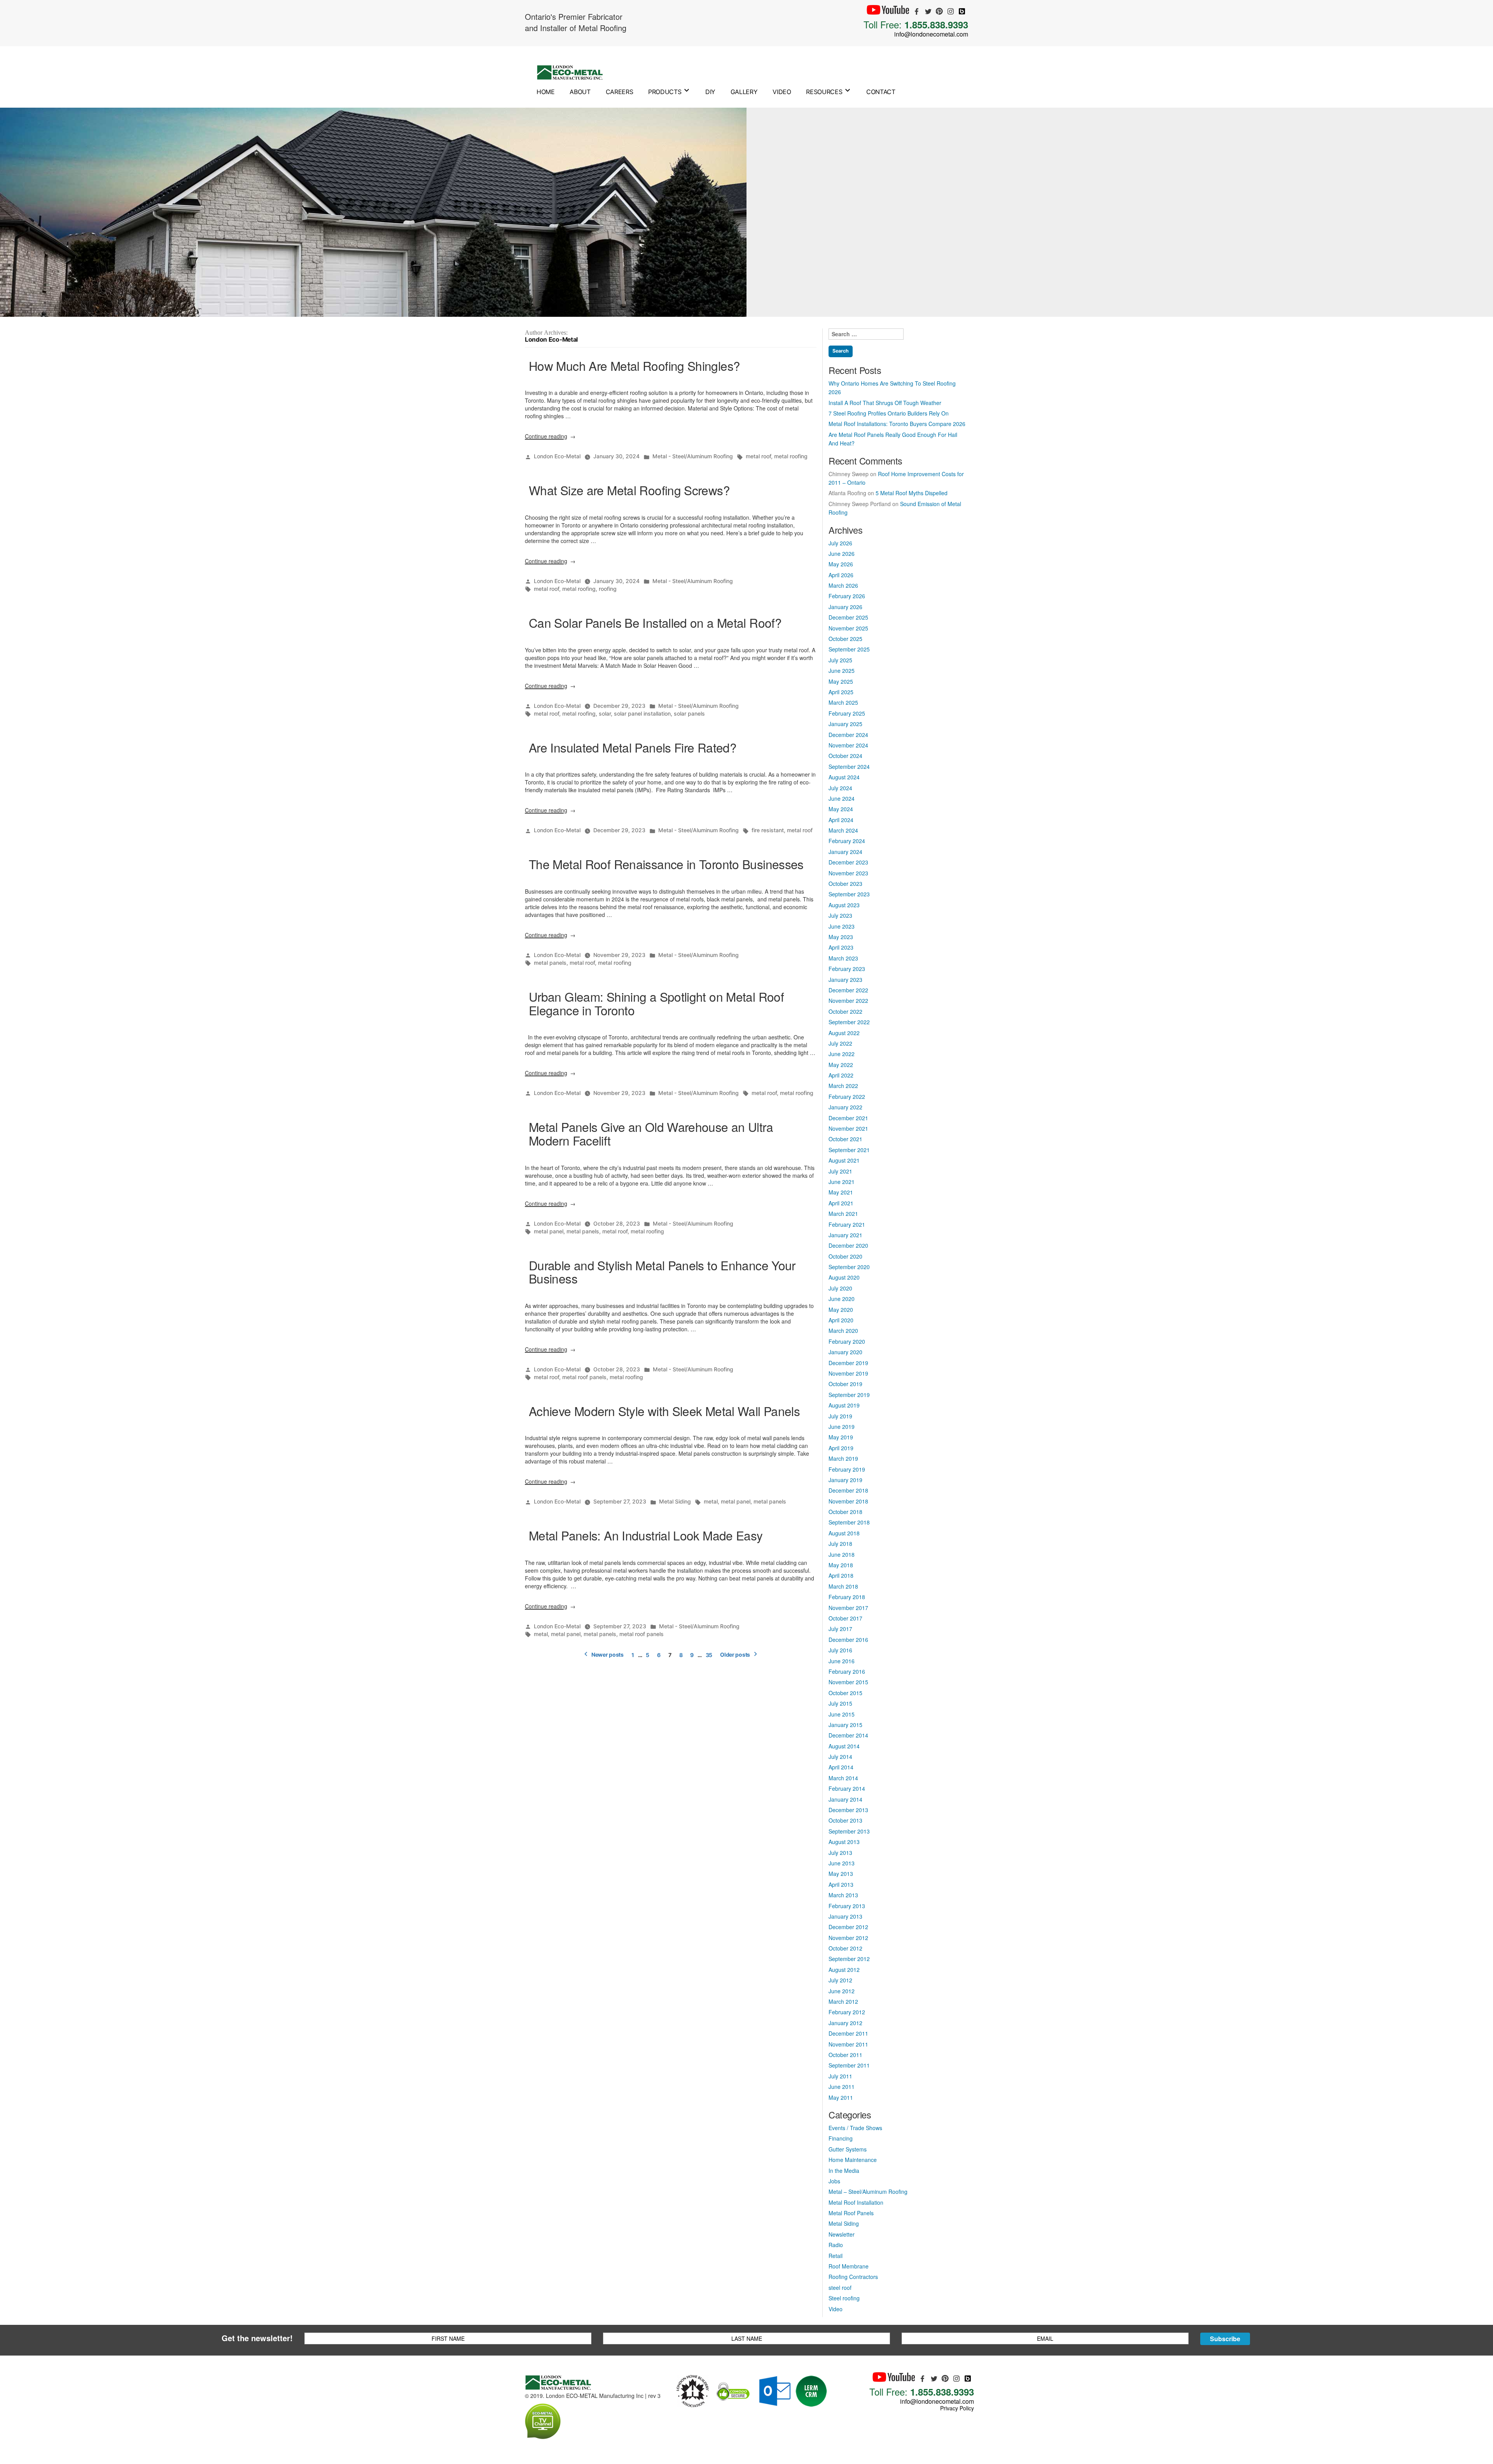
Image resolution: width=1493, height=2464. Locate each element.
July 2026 (840, 543)
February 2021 (847, 1224)
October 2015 (845, 1693)
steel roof (840, 2288)
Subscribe (1225, 2339)
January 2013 (845, 1916)
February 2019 (847, 1469)
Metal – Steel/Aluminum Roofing (868, 2192)
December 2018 (848, 1490)
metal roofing (791, 456)
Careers (620, 92)
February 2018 (847, 1597)
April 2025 (841, 692)
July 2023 (840, 915)
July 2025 (840, 660)
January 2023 (845, 980)
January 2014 (845, 1799)
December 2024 (848, 735)
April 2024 (841, 820)
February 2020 (847, 1341)
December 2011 (848, 2033)
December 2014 (848, 1735)
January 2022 (845, 1107)
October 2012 (845, 1948)
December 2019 (848, 1363)
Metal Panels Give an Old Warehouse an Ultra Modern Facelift (651, 1133)
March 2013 (843, 1895)
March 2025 (843, 702)
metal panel (549, 1231)
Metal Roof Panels (851, 2213)
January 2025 (845, 724)
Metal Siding (675, 1501)
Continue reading (550, 436)
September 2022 (849, 1022)
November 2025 (848, 628)
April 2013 (841, 1884)
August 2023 (844, 905)
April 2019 (841, 1448)
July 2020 (840, 1288)
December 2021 (848, 1118)
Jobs (834, 2181)
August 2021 (844, 1160)
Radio (836, 2245)
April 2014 (841, 1767)
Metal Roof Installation (856, 2202)
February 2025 (847, 713)
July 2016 (840, 1650)
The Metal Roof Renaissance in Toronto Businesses (666, 864)
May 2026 (841, 564)
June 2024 (842, 798)
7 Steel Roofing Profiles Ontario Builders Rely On (889, 413)
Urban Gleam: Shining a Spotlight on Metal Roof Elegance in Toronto (656, 1003)
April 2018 (841, 1575)
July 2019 (840, 1416)
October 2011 (845, 2055)
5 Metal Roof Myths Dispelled (912, 493)
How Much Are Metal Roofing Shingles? (634, 366)
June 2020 (842, 1299)
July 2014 (840, 1757)
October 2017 (845, 1618)
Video (782, 92)
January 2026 (845, 607)
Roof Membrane (849, 2266)
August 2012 (844, 1970)
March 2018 (843, 1586)
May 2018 (841, 1565)
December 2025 (848, 617)
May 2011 (841, 2097)
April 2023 (841, 947)
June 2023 (842, 926)
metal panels (550, 963)
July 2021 (840, 1171)
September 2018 (849, 1522)
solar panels (689, 713)
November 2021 (848, 1128)
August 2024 (844, 777)
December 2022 (848, 990)
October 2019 (845, 1384)
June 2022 (842, 1054)
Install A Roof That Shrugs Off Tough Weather (885, 403)
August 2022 (844, 1033)
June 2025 (842, 671)
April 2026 (841, 575)
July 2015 (840, 1703)
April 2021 (841, 1203)
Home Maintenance (853, 2160)
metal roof (758, 456)
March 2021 (843, 1214)
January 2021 (845, 1235)
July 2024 (840, 788)
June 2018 (842, 1554)
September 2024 (849, 767)
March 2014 (843, 1778)
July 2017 (840, 1629)
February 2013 (847, 1906)
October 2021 (845, 1139)
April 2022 (841, 1075)
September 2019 (849, 1395)
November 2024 (848, 745)
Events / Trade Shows (855, 2128)
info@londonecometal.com (931, 34)
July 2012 (840, 1980)
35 (709, 1655)
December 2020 (848, 1245)
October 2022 (845, 1011)
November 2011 (848, 2044)
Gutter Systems (848, 2149)
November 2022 (848, 1001)
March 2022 (843, 1086)
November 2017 (848, 1608)
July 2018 (840, 1544)
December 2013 (848, 1810)
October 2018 (845, 1512)
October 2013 (845, 1820)
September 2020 (849, 1267)
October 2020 (845, 1256)
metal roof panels (584, 1377)
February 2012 (847, 2012)
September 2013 (849, 1831)
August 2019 (844, 1405)
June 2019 (842, 1427)
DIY (710, 92)
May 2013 (841, 1874)
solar (605, 713)
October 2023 (845, 884)
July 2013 (840, 1853)
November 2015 (848, 1682)
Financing (841, 2138)
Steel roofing (844, 2298)
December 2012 (848, 1927)
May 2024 (841, 809)
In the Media (844, 2171)
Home (546, 92)
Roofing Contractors (853, 2277)
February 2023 (847, 969)
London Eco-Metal (557, 456)
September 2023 (849, 894)
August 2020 (844, 1277)
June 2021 (842, 1182)
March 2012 (843, 2001)
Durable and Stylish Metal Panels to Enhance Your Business (662, 1272)
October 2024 (845, 756)
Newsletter (842, 2234)
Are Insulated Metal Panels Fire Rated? (633, 747)
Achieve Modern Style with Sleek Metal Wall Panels (664, 1411)
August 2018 (844, 1533)
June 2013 (842, 1863)
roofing (608, 589)
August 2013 (844, 1842)
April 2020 (841, 1320)
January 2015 (845, 1725)
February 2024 (847, 841)
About (580, 92)
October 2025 (845, 639)
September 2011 (849, 2065)
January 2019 (845, 1480)
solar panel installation (642, 713)
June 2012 (842, 1991)
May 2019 (841, 1437)
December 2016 (848, 1640)
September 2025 (849, 649)
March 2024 (843, 830)
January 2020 (845, 1352)
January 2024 (845, 852)
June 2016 (842, 1661)
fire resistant (768, 830)
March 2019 (843, 1458)
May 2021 (841, 1192)
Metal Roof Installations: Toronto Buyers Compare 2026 (897, 424)
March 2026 (843, 585)
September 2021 (849, 1150)
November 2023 (848, 873)
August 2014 (844, 1746)
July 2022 (840, 1043)
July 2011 (840, 2076)
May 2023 (841, 937)
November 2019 (848, 1373)
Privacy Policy (957, 2408)
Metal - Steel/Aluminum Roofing (693, 456)
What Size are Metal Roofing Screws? (629, 490)
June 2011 (842, 2087)
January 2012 (845, 2023)
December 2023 (848, 862)
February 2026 (847, 596)
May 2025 (841, 681)
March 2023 (843, 958)
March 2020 (843, 1331)
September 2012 (849, 1959)
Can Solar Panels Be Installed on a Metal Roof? (655, 623)
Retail (836, 2256)
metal (711, 1501)
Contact (881, 92)
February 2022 (847, 1097)
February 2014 (847, 1788)
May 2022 (841, 1065)
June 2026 (842, 554)
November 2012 (848, 1938)
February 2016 (847, 1671)
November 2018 (848, 1501)
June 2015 (842, 1714)
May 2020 (841, 1310)
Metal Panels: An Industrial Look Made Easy (646, 1535)
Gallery (744, 92)
